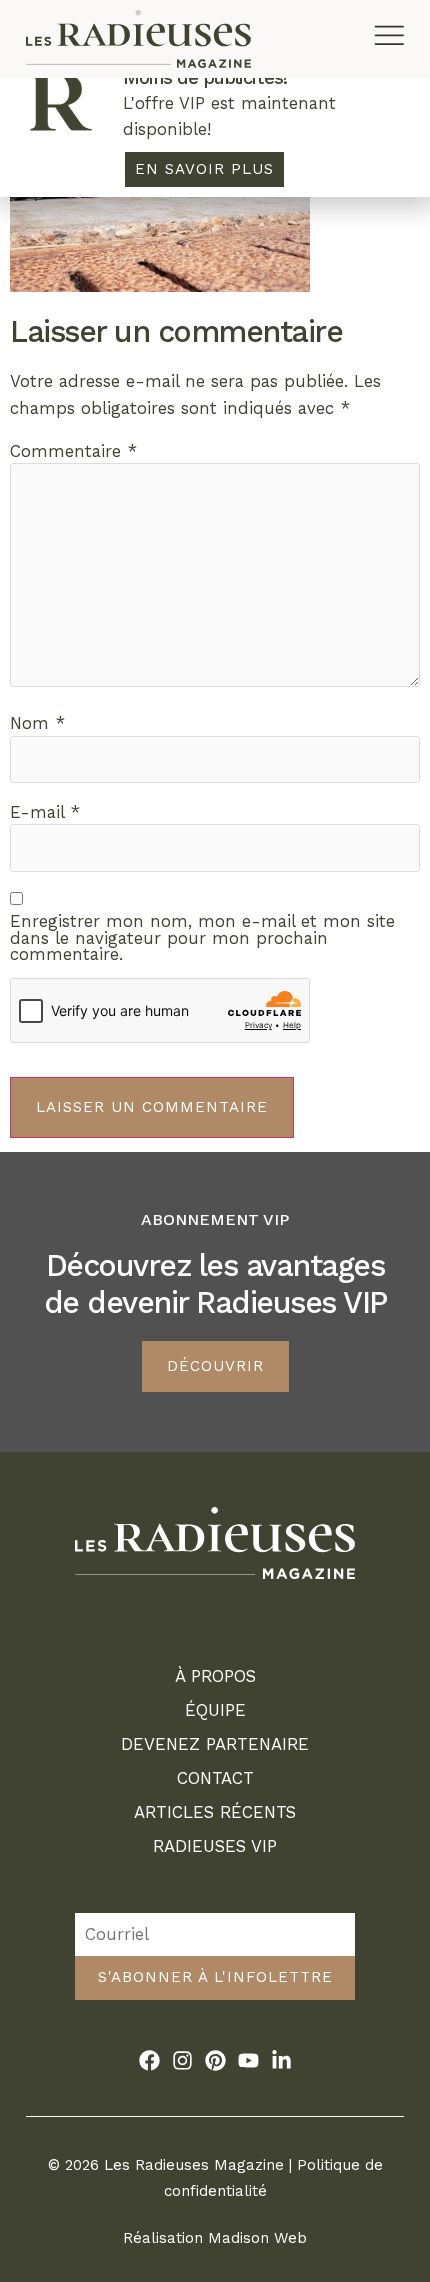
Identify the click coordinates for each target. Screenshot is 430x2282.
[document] (215, 1141)
